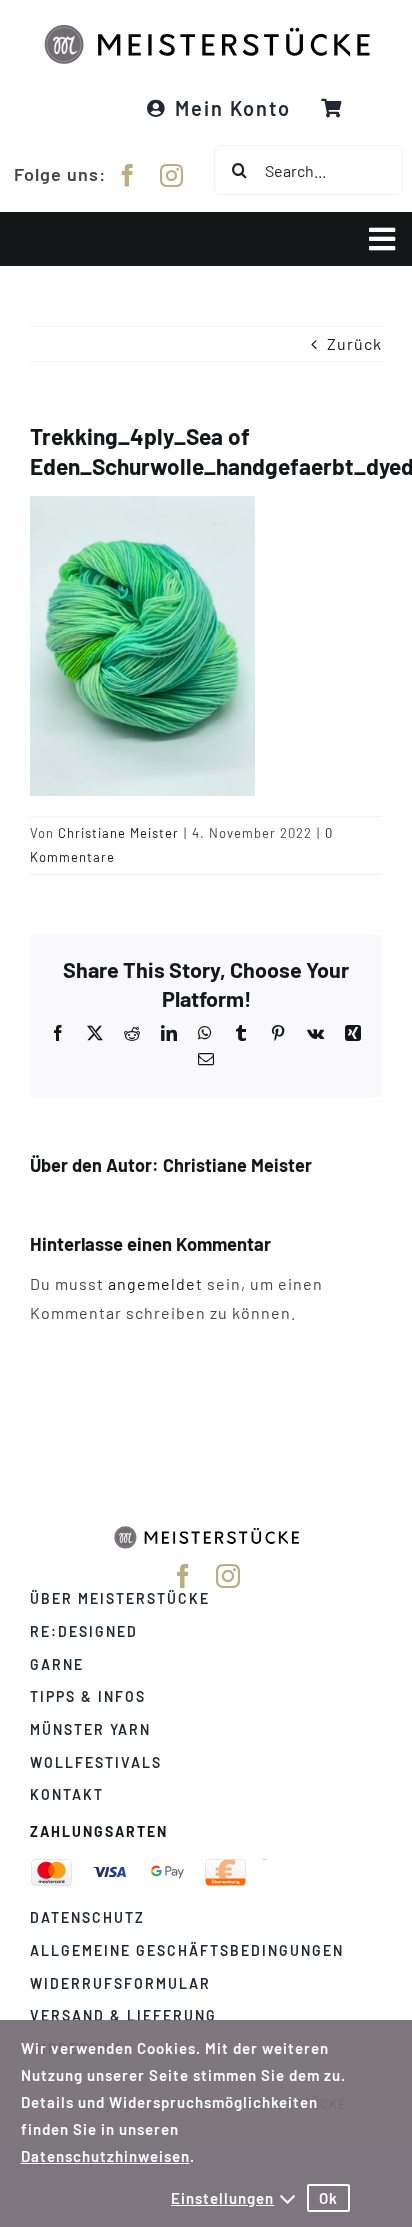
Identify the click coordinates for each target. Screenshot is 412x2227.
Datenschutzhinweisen (105, 2156)
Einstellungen (222, 2198)
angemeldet (155, 1283)
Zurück (354, 343)
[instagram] (172, 175)
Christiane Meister (118, 833)
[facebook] (128, 175)
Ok (328, 2198)
